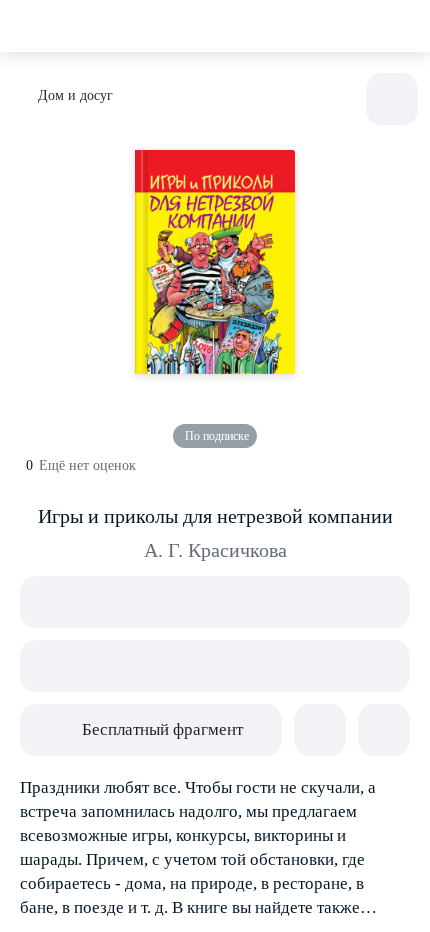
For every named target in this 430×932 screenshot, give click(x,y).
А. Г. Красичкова (215, 550)
